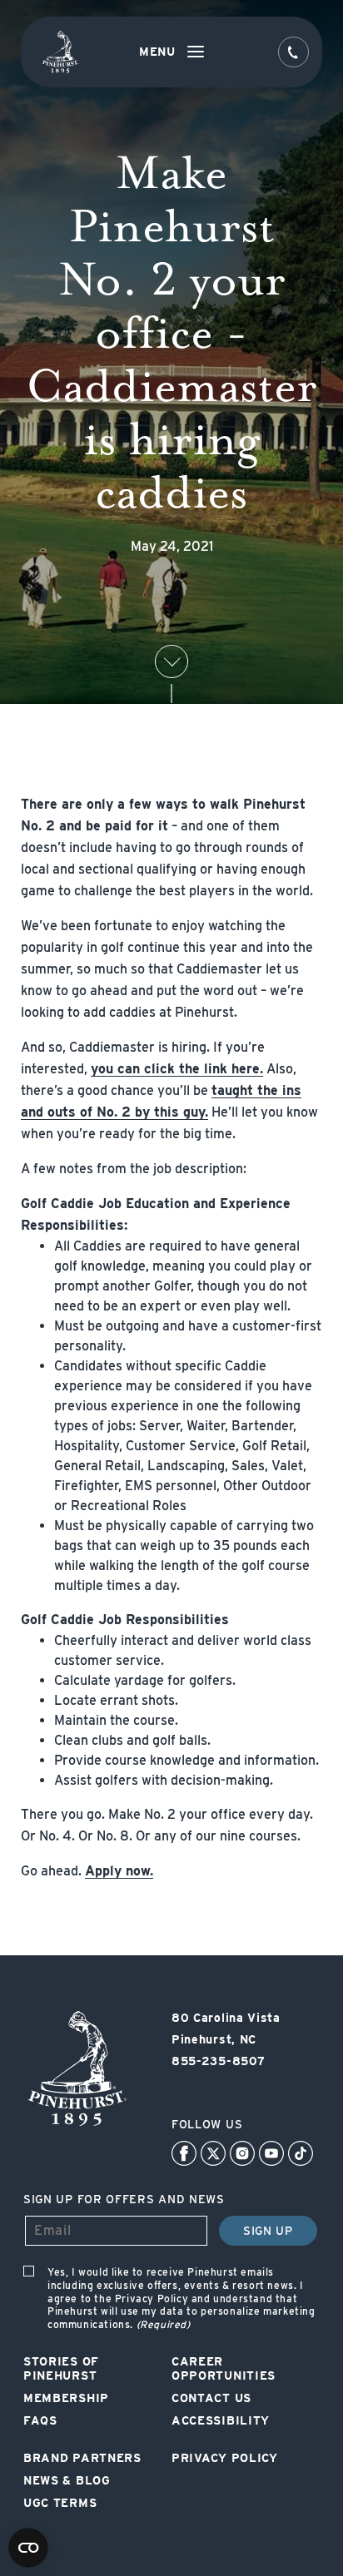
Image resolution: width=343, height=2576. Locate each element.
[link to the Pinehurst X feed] (213, 2153)
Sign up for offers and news (124, 2199)
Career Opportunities (224, 2368)
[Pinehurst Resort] (77, 2126)
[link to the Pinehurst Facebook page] (184, 2153)
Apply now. (119, 1871)
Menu (157, 52)
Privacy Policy (225, 2458)
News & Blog (67, 2480)
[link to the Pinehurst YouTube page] (271, 2153)
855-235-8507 (218, 2061)
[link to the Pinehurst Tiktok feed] (301, 2153)
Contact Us (211, 2398)
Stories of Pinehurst (61, 2368)
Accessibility (221, 2420)
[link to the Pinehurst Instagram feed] (242, 2153)
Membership (66, 2398)
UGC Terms (60, 2503)
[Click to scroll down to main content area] (171, 661)
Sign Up (268, 2231)
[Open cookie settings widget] (28, 2548)
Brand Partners (82, 2458)
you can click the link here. (177, 1069)
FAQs (40, 2420)
